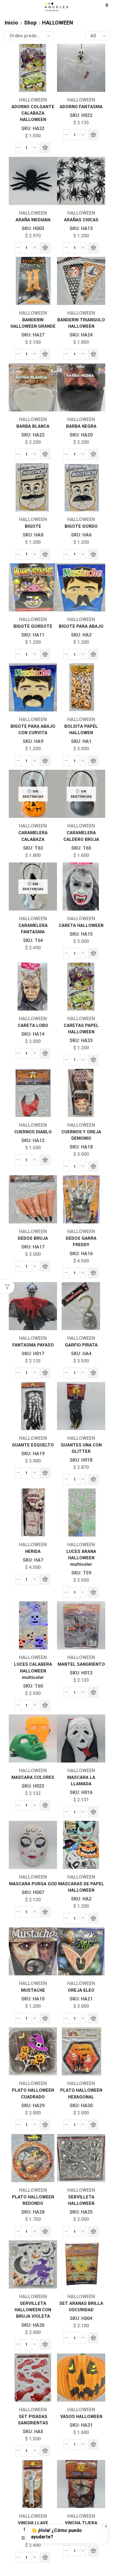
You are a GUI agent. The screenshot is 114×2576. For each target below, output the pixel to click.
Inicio (11, 23)
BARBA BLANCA (33, 426)
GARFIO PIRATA (81, 1345)
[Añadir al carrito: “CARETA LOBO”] (45, 1053)
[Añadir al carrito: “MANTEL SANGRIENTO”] (93, 1692)
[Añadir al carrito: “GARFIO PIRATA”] (93, 1373)
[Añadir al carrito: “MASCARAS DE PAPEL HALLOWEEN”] (93, 1918)
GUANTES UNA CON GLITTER (81, 1448)
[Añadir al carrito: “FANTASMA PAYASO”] (45, 1373)
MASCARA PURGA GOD (33, 1884)
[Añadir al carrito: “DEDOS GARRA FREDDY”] (93, 1273)
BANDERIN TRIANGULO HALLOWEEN (81, 323)
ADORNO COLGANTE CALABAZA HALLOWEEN (33, 113)
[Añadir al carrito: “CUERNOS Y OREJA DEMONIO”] (93, 1166)
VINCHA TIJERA (81, 2523)
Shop (30, 23)
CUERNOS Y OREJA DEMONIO (81, 1135)
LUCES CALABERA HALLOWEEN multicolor (33, 1671)
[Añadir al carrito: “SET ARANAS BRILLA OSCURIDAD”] (93, 2338)
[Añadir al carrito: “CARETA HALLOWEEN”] (93, 953)
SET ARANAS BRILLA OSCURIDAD (81, 2307)
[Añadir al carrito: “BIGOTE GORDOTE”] (45, 654)
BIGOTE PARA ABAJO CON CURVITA (33, 730)
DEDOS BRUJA (33, 1238)
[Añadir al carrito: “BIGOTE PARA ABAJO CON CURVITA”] (45, 761)
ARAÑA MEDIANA (33, 220)
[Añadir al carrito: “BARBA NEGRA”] (93, 454)
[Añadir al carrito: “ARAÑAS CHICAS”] (93, 248)
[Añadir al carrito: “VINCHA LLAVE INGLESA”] (45, 2557)
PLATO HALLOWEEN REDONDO (33, 2200)
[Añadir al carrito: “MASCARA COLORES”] (45, 1805)
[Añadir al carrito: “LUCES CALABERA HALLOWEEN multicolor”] (45, 1705)
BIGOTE (33, 526)
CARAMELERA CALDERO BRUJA (81, 836)
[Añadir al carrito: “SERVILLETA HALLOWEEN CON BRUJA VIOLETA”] (45, 2344)
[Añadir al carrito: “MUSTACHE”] (45, 2018)
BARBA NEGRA (81, 426)
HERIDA (33, 1551)
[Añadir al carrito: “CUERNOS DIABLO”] (45, 1160)
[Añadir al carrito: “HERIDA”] (45, 1579)
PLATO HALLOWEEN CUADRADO (33, 2093)
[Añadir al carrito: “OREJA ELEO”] (93, 2018)
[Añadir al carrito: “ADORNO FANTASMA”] (93, 135)
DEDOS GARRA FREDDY (81, 1241)
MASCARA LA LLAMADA (81, 1781)
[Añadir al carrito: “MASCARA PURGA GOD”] (45, 1912)
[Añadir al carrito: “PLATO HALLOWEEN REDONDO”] (45, 2231)
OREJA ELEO (81, 1990)
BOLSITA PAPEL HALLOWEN (81, 730)
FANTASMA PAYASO (33, 1345)
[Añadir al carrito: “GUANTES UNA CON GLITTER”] (93, 1479)
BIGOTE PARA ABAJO (81, 626)
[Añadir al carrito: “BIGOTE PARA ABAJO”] (93, 654)
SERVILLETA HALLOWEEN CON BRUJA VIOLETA (33, 2310)
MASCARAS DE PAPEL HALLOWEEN (81, 1887)
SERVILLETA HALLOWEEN (81, 2200)
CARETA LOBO (33, 1025)
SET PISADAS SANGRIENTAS (33, 2420)
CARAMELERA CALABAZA (33, 836)
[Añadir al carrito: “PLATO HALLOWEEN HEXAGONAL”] (93, 2125)
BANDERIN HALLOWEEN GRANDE (33, 323)
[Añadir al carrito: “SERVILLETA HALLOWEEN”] (93, 2231)
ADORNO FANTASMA (81, 107)
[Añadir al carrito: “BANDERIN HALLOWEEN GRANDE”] (45, 354)
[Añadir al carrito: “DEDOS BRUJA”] (45, 1266)
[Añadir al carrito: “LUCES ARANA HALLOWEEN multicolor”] (93, 1592)
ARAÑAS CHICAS (81, 220)
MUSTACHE (33, 1990)
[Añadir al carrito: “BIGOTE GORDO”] (93, 554)
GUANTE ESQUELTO (33, 1445)
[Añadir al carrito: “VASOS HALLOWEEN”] (93, 2445)
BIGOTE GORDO (81, 526)
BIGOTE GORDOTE (33, 626)
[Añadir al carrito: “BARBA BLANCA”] (45, 454)
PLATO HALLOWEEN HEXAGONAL (81, 2093)
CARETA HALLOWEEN (81, 925)
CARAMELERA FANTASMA (33, 929)
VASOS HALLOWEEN (81, 2417)
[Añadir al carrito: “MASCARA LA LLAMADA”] (93, 1812)
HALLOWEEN (33, 100)
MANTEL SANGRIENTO (81, 1664)
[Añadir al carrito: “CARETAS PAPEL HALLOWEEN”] (93, 1060)
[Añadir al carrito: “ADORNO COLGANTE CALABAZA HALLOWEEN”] (45, 148)
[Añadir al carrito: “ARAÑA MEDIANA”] (45, 248)
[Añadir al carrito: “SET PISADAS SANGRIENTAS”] (45, 2451)
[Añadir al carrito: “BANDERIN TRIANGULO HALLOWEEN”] (93, 354)
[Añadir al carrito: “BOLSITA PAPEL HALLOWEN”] (93, 761)
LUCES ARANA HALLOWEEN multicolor (81, 1558)
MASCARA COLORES (33, 1777)
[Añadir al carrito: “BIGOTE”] (45, 554)
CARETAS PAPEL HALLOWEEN (81, 1029)
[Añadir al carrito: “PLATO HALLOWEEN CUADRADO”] (45, 2125)
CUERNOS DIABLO (33, 1132)
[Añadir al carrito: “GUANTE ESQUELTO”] (45, 1473)
